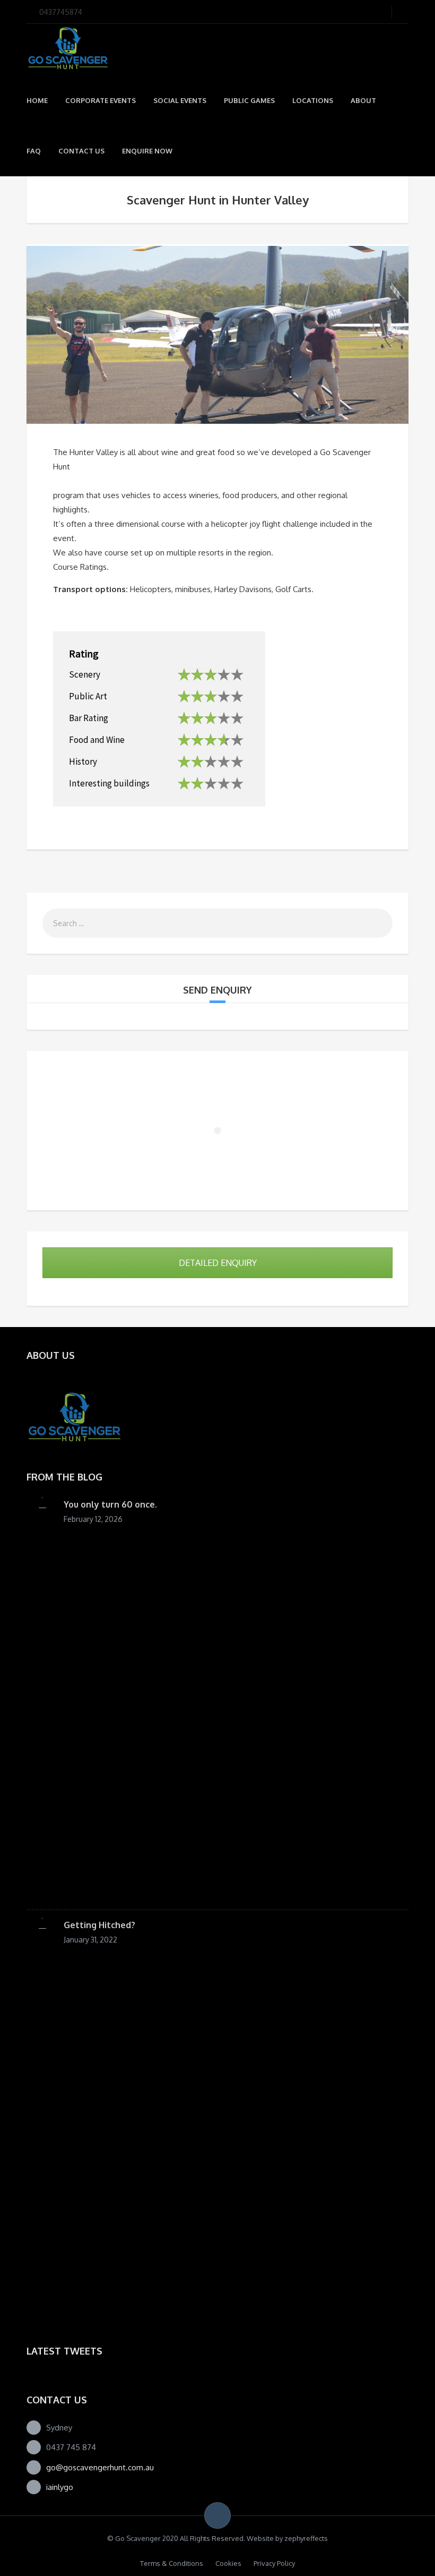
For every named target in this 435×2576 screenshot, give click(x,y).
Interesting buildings (109, 783)
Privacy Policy (274, 2563)
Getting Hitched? (99, 1925)
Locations (313, 100)
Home (37, 100)
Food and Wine (97, 739)
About (363, 100)
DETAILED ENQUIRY (218, 1263)
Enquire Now (147, 151)
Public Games (249, 100)
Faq (34, 151)
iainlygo (60, 2487)
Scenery (85, 674)
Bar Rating (89, 718)
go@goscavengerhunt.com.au (100, 2467)
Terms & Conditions (172, 2563)
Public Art (88, 696)
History (83, 761)
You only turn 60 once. (110, 1504)
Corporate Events (101, 100)
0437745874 (61, 12)
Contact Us (81, 151)
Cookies (228, 2563)
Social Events (180, 100)
